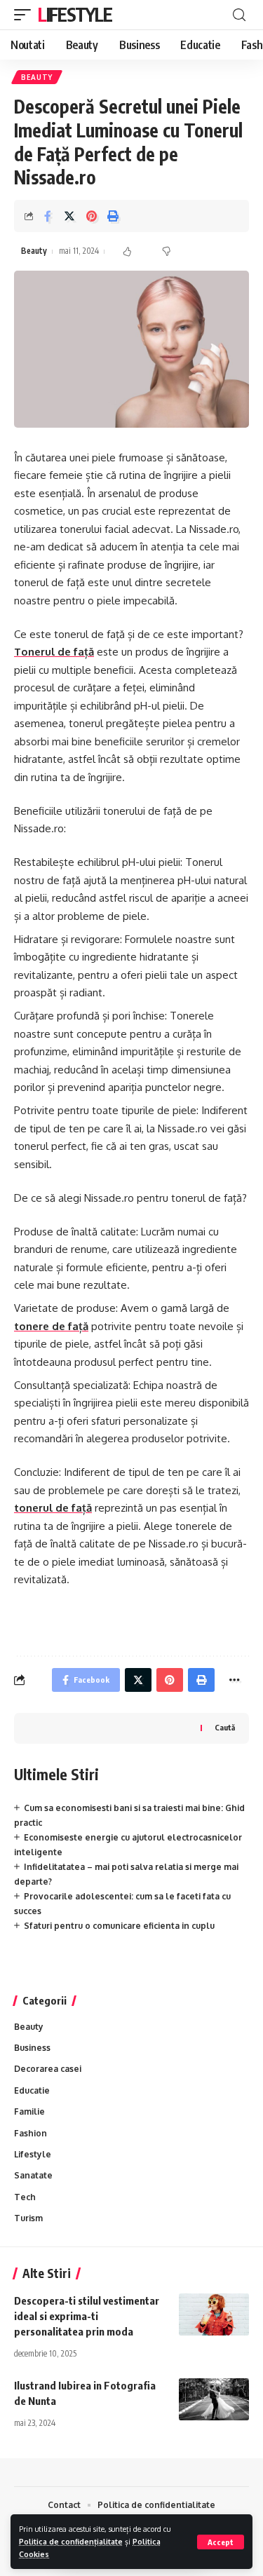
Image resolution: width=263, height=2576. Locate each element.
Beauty (37, 77)
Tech (25, 2197)
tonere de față (51, 1326)
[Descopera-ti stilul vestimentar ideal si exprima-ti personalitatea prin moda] (214, 2314)
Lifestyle (75, 14)
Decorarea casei (48, 2069)
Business (32, 2048)
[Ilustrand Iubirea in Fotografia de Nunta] (214, 2399)
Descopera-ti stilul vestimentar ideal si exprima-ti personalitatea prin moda (87, 2316)
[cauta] (239, 15)
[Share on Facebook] (48, 216)
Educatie (32, 2090)
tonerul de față (53, 1508)
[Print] (113, 216)
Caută (225, 1727)
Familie (29, 2111)
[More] (234, 1680)
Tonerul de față (54, 652)
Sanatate (33, 2175)
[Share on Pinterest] (91, 216)
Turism (28, 2218)
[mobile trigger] (26, 15)
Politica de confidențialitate (71, 2541)
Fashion (31, 2133)
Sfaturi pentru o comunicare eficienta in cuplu (119, 1926)
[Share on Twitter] (69, 216)
